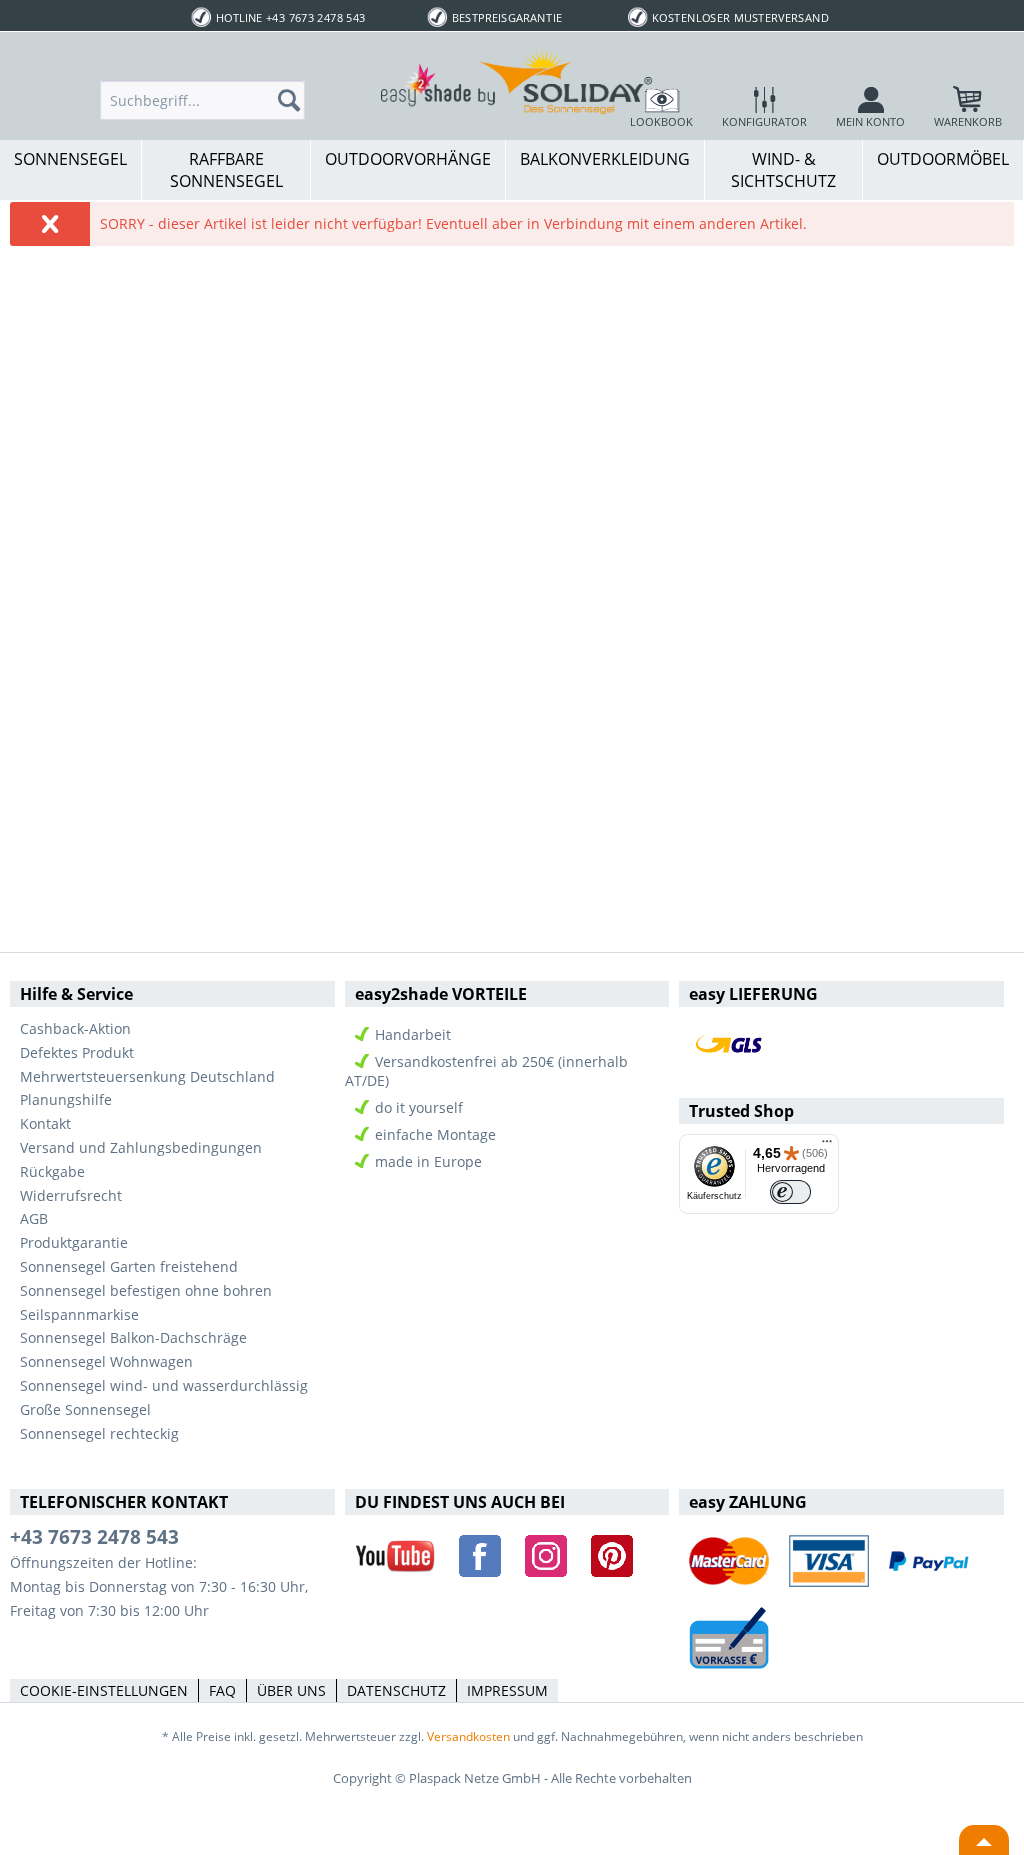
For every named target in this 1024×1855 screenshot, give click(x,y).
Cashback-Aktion (75, 1028)
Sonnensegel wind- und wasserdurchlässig (164, 1385)
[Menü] (827, 1146)
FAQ (222, 1690)
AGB (34, 1218)
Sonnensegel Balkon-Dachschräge (133, 1337)
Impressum (507, 1690)
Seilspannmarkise (79, 1314)
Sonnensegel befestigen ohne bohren (146, 1290)
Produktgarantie (74, 1242)
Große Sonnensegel (85, 1409)
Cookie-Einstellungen (104, 1690)
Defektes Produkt (77, 1052)
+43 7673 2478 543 (94, 1537)
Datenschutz (396, 1690)
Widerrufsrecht (71, 1195)
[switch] (790, 1192)
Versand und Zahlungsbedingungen (141, 1147)
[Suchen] (295, 100)
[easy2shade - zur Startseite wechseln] (516, 80)
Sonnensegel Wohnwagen (106, 1361)
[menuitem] (202, 100)
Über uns (291, 1690)
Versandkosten (468, 1736)
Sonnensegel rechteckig (99, 1433)
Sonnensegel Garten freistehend (129, 1266)
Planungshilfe (66, 1099)
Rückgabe (52, 1171)
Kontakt (45, 1123)
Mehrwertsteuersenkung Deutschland (147, 1076)
